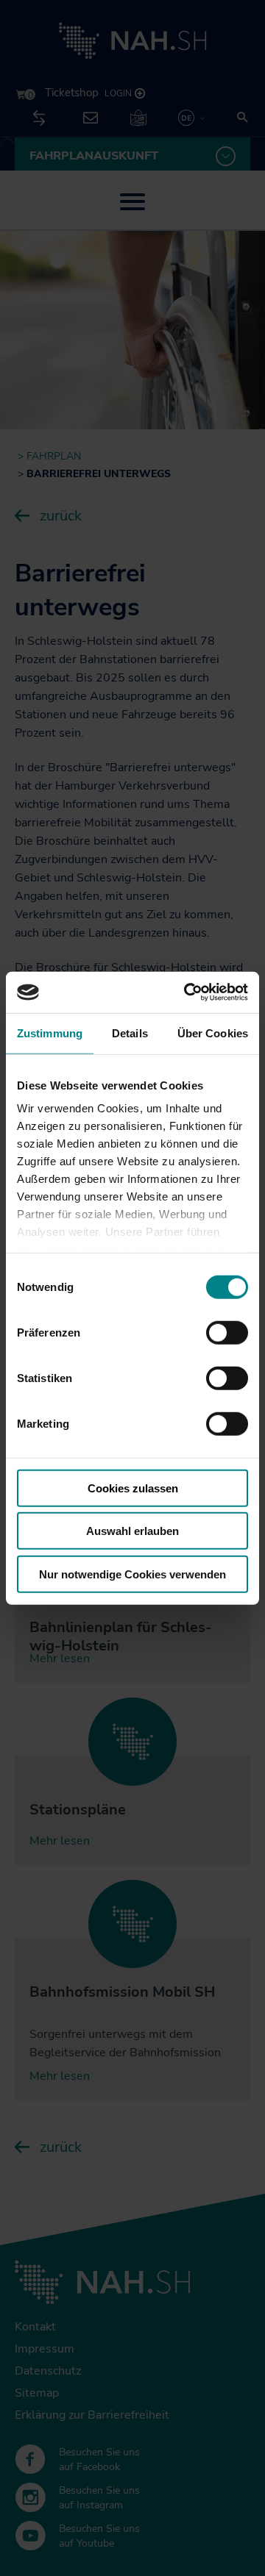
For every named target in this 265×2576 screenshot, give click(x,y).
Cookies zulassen (133, 1488)
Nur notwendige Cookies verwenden (132, 1574)
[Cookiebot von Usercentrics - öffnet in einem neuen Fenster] (187, 992)
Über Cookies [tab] (213, 1033)
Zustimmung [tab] (50, 1033)
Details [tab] (130, 1033)
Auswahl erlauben (132, 1531)
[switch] (227, 1332)
